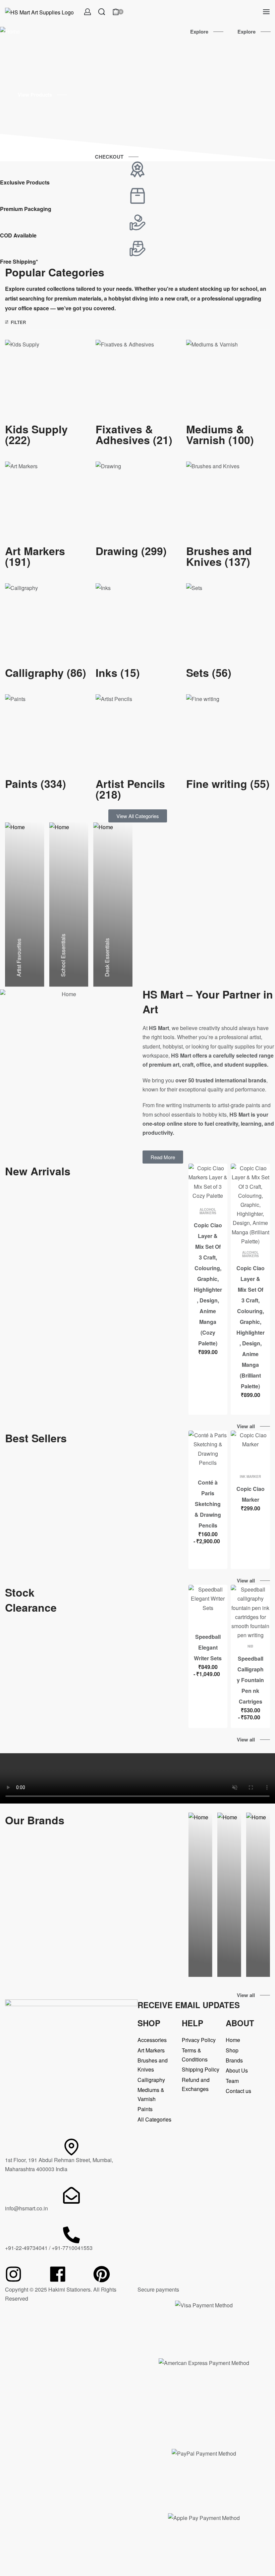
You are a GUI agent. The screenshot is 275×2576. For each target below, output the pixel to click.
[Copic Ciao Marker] (250, 1450)
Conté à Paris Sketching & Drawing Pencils (208, 1504)
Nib (250, 1646)
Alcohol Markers (208, 1211)
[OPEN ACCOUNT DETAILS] (88, 12)
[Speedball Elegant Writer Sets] (208, 1604)
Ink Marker (250, 1477)
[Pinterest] (102, 2274)
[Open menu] (266, 12)
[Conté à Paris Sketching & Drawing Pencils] (208, 1450)
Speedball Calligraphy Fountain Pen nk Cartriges (250, 1680)
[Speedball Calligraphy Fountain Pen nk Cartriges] (250, 1612)
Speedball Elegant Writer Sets (208, 1647)
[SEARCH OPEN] (102, 12)
